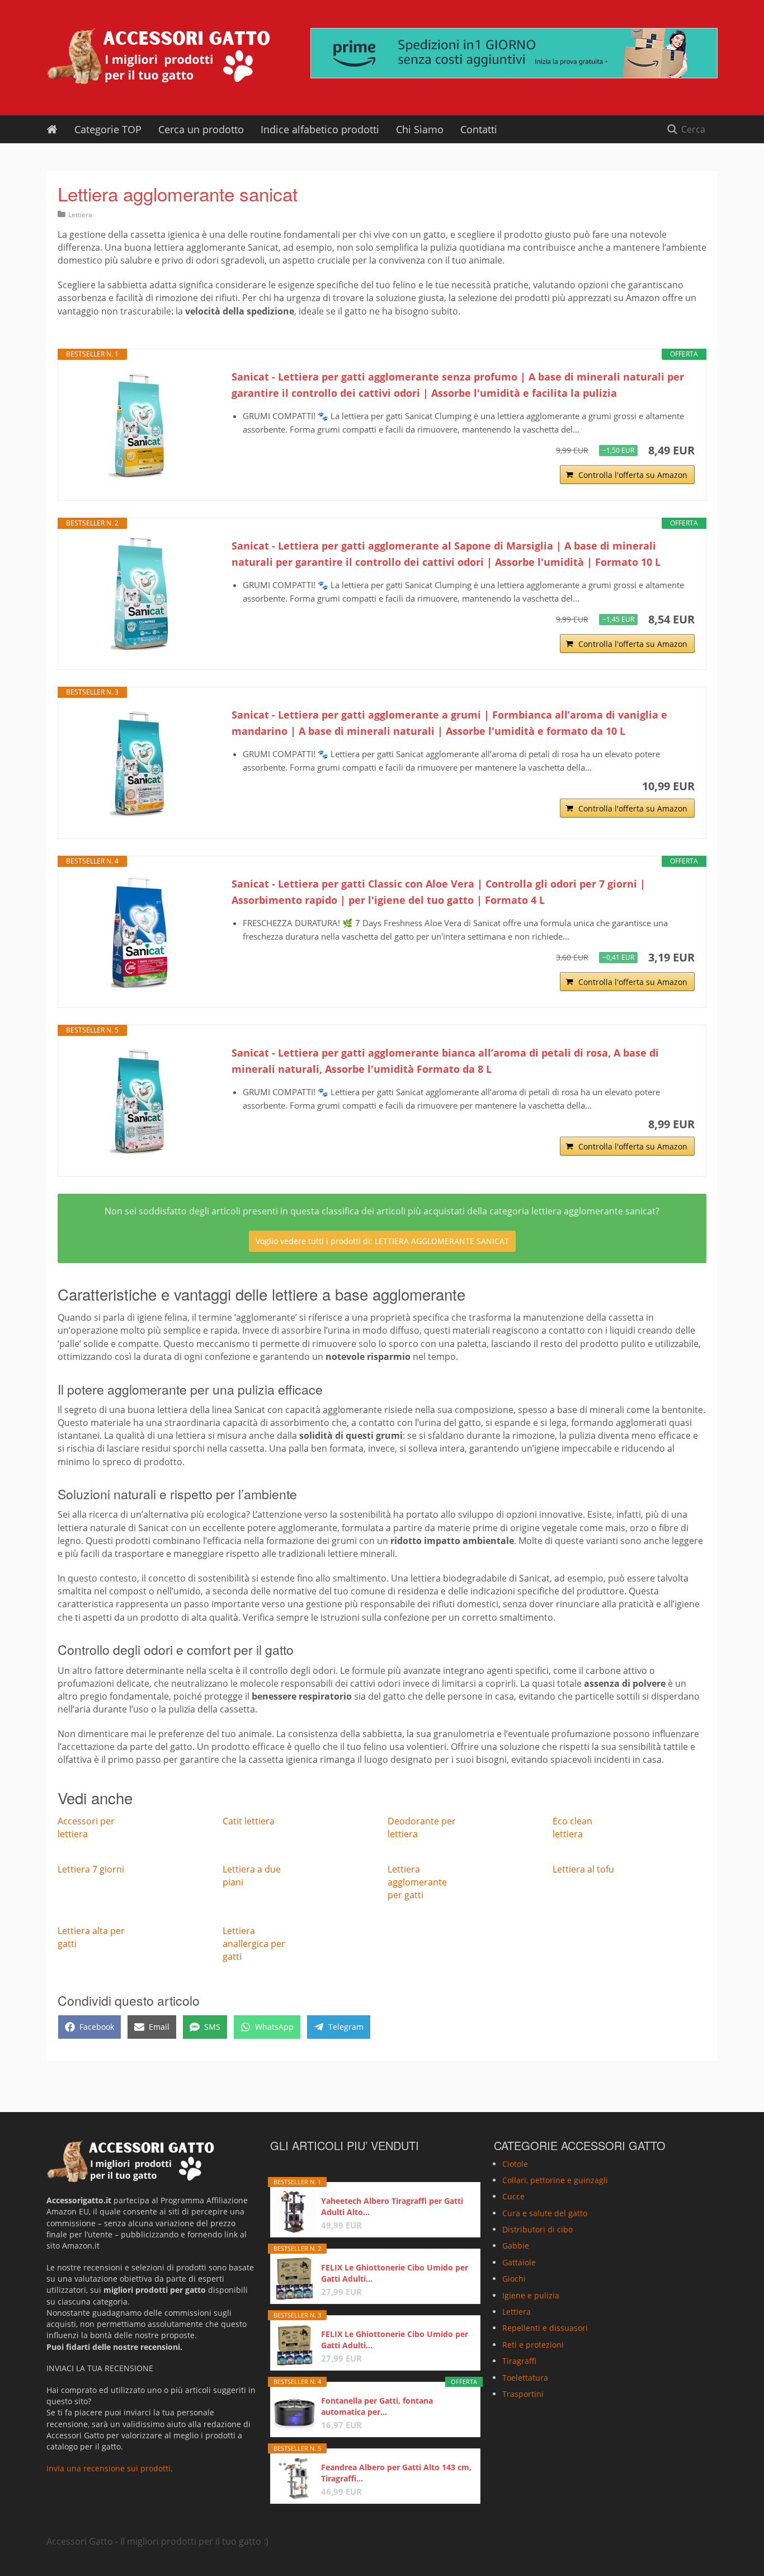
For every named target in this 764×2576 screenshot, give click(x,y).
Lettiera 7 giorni (91, 1869)
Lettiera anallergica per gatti (254, 1944)
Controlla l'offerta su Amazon (633, 475)
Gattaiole (519, 2262)
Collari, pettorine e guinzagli (555, 2180)
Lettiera (80, 215)
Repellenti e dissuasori (545, 2328)
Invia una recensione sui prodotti (109, 2468)
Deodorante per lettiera (422, 1827)
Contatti (479, 129)
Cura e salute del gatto (545, 2213)
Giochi (514, 2279)
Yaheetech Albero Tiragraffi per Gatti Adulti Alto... (392, 2206)
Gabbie (516, 2246)
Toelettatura (525, 2378)
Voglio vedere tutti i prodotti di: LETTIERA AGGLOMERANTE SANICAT (382, 1241)
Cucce (513, 2196)
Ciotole (515, 2164)
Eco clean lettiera (572, 1827)
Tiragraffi (519, 2361)
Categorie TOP (108, 129)
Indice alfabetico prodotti (320, 129)
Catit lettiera (249, 1821)
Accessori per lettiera (86, 1827)
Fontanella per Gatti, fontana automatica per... (377, 2406)
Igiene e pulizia (531, 2295)
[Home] (52, 129)
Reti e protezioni (533, 2345)
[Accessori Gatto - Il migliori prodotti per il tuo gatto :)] (158, 56)
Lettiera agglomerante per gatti (417, 1882)
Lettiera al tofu (583, 1869)
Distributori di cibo (537, 2229)
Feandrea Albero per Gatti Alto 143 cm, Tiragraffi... (396, 2473)
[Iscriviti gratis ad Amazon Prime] (514, 53)
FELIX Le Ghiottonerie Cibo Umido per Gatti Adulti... (395, 2273)
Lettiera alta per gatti (91, 1937)
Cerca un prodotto (201, 129)
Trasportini (523, 2394)
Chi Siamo (420, 129)
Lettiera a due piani (252, 1876)
